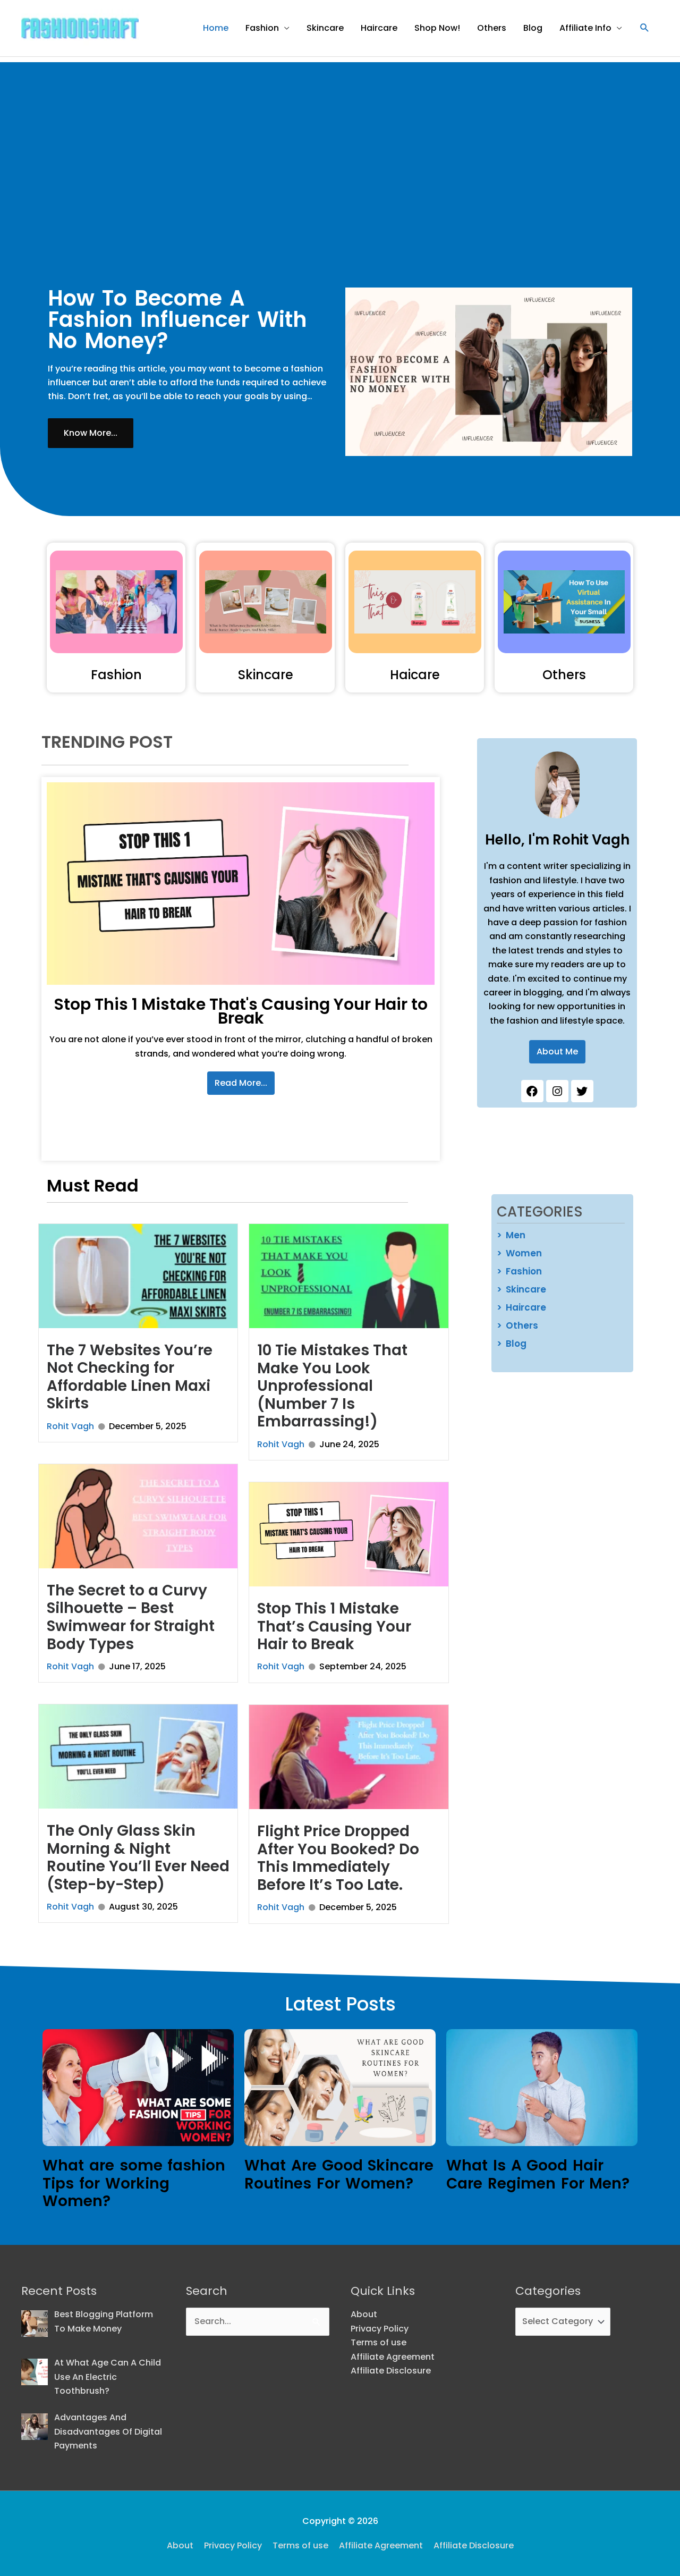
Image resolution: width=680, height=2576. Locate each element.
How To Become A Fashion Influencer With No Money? (177, 319)
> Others (517, 1325)
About (364, 2314)
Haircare (379, 28)
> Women (519, 1253)
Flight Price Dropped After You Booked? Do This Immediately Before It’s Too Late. (338, 1858)
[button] (645, 28)
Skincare (325, 28)
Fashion (262, 28)
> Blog (512, 1344)
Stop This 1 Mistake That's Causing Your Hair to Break (241, 1011)
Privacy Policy (380, 2329)
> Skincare (521, 1289)
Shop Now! (437, 28)
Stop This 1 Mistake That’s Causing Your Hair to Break (334, 1626)
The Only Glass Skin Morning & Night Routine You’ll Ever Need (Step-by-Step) (138, 1857)
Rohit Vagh (70, 1426)
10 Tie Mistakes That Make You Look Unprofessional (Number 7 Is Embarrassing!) (332, 1386)
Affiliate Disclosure (391, 2371)
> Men (511, 1235)
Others (492, 28)
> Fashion (519, 1271)
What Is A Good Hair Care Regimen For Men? (538, 2174)
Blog (533, 28)
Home (216, 28)
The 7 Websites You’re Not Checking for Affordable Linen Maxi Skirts (130, 1377)
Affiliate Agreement (393, 2357)
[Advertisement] (340, 137)
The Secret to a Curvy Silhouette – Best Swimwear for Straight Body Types (131, 1617)
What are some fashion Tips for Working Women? (134, 2183)
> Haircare (521, 1307)
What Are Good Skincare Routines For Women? (339, 2174)
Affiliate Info (585, 28)
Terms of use (379, 2342)
